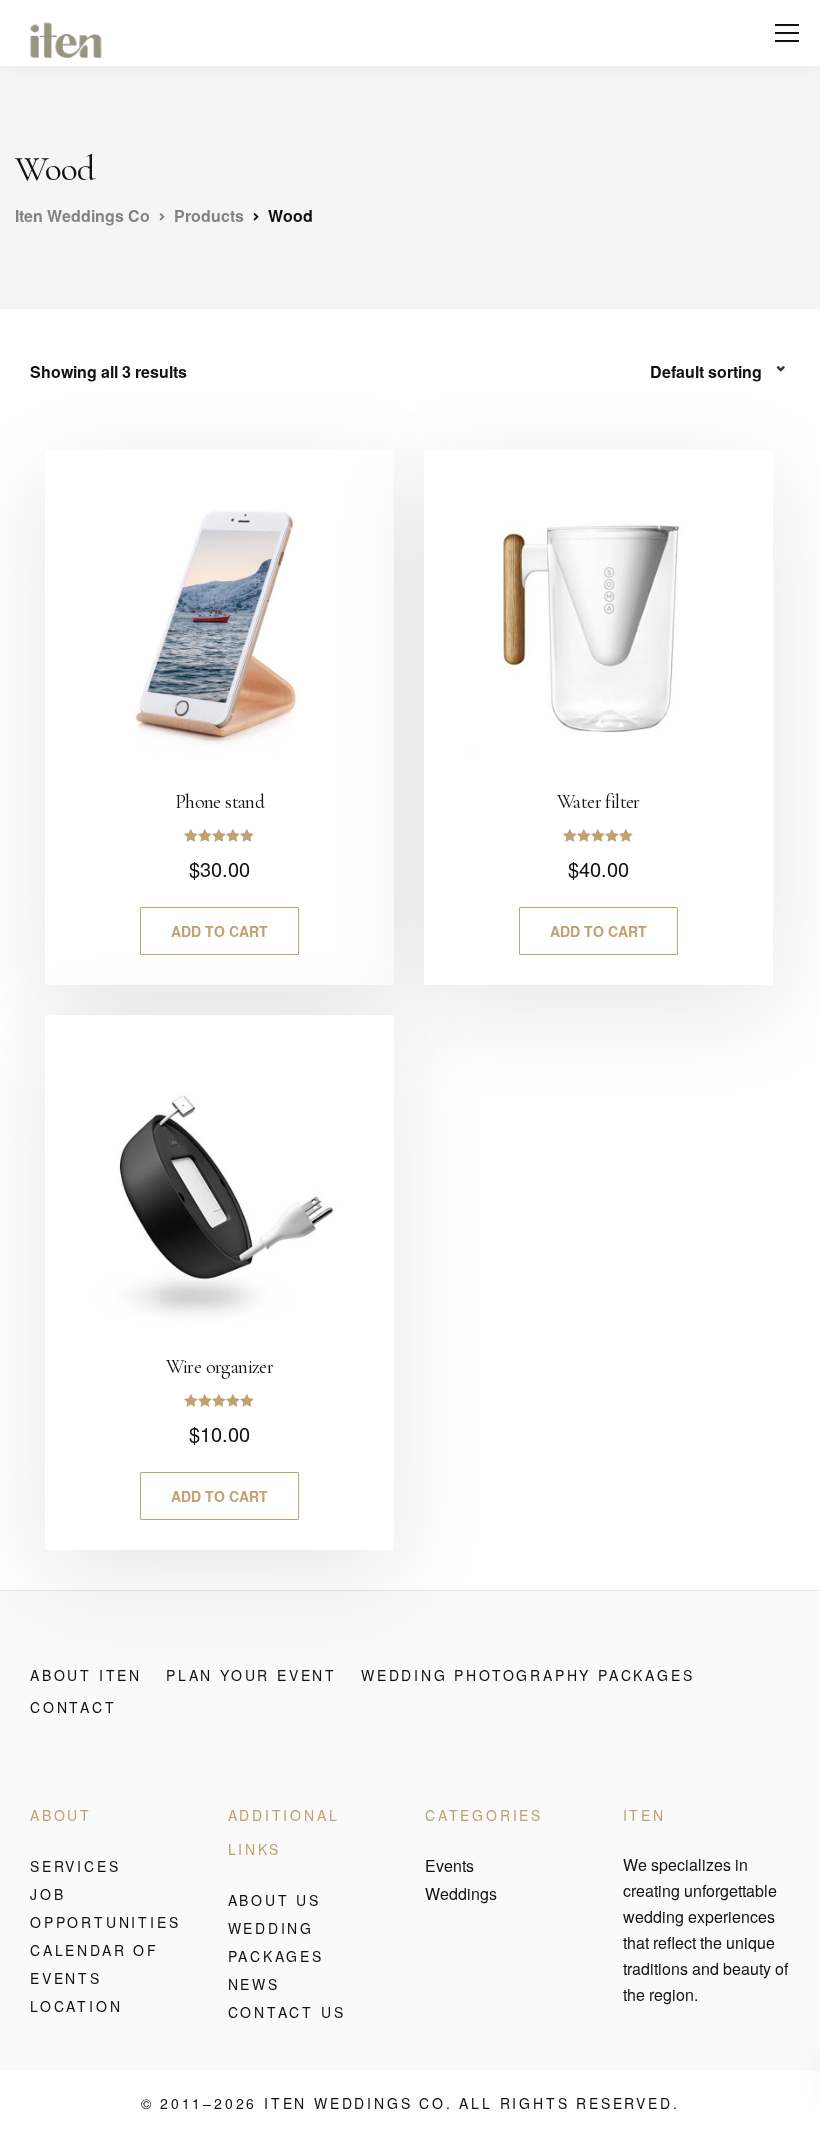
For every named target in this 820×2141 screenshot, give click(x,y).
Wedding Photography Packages (527, 1675)
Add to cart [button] (219, 931)
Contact (73, 1707)
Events (449, 1865)
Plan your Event (251, 1675)
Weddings (461, 1893)
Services (75, 1866)
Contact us (287, 2012)
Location (76, 2006)
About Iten (86, 1675)
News (254, 1984)
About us (274, 1900)
